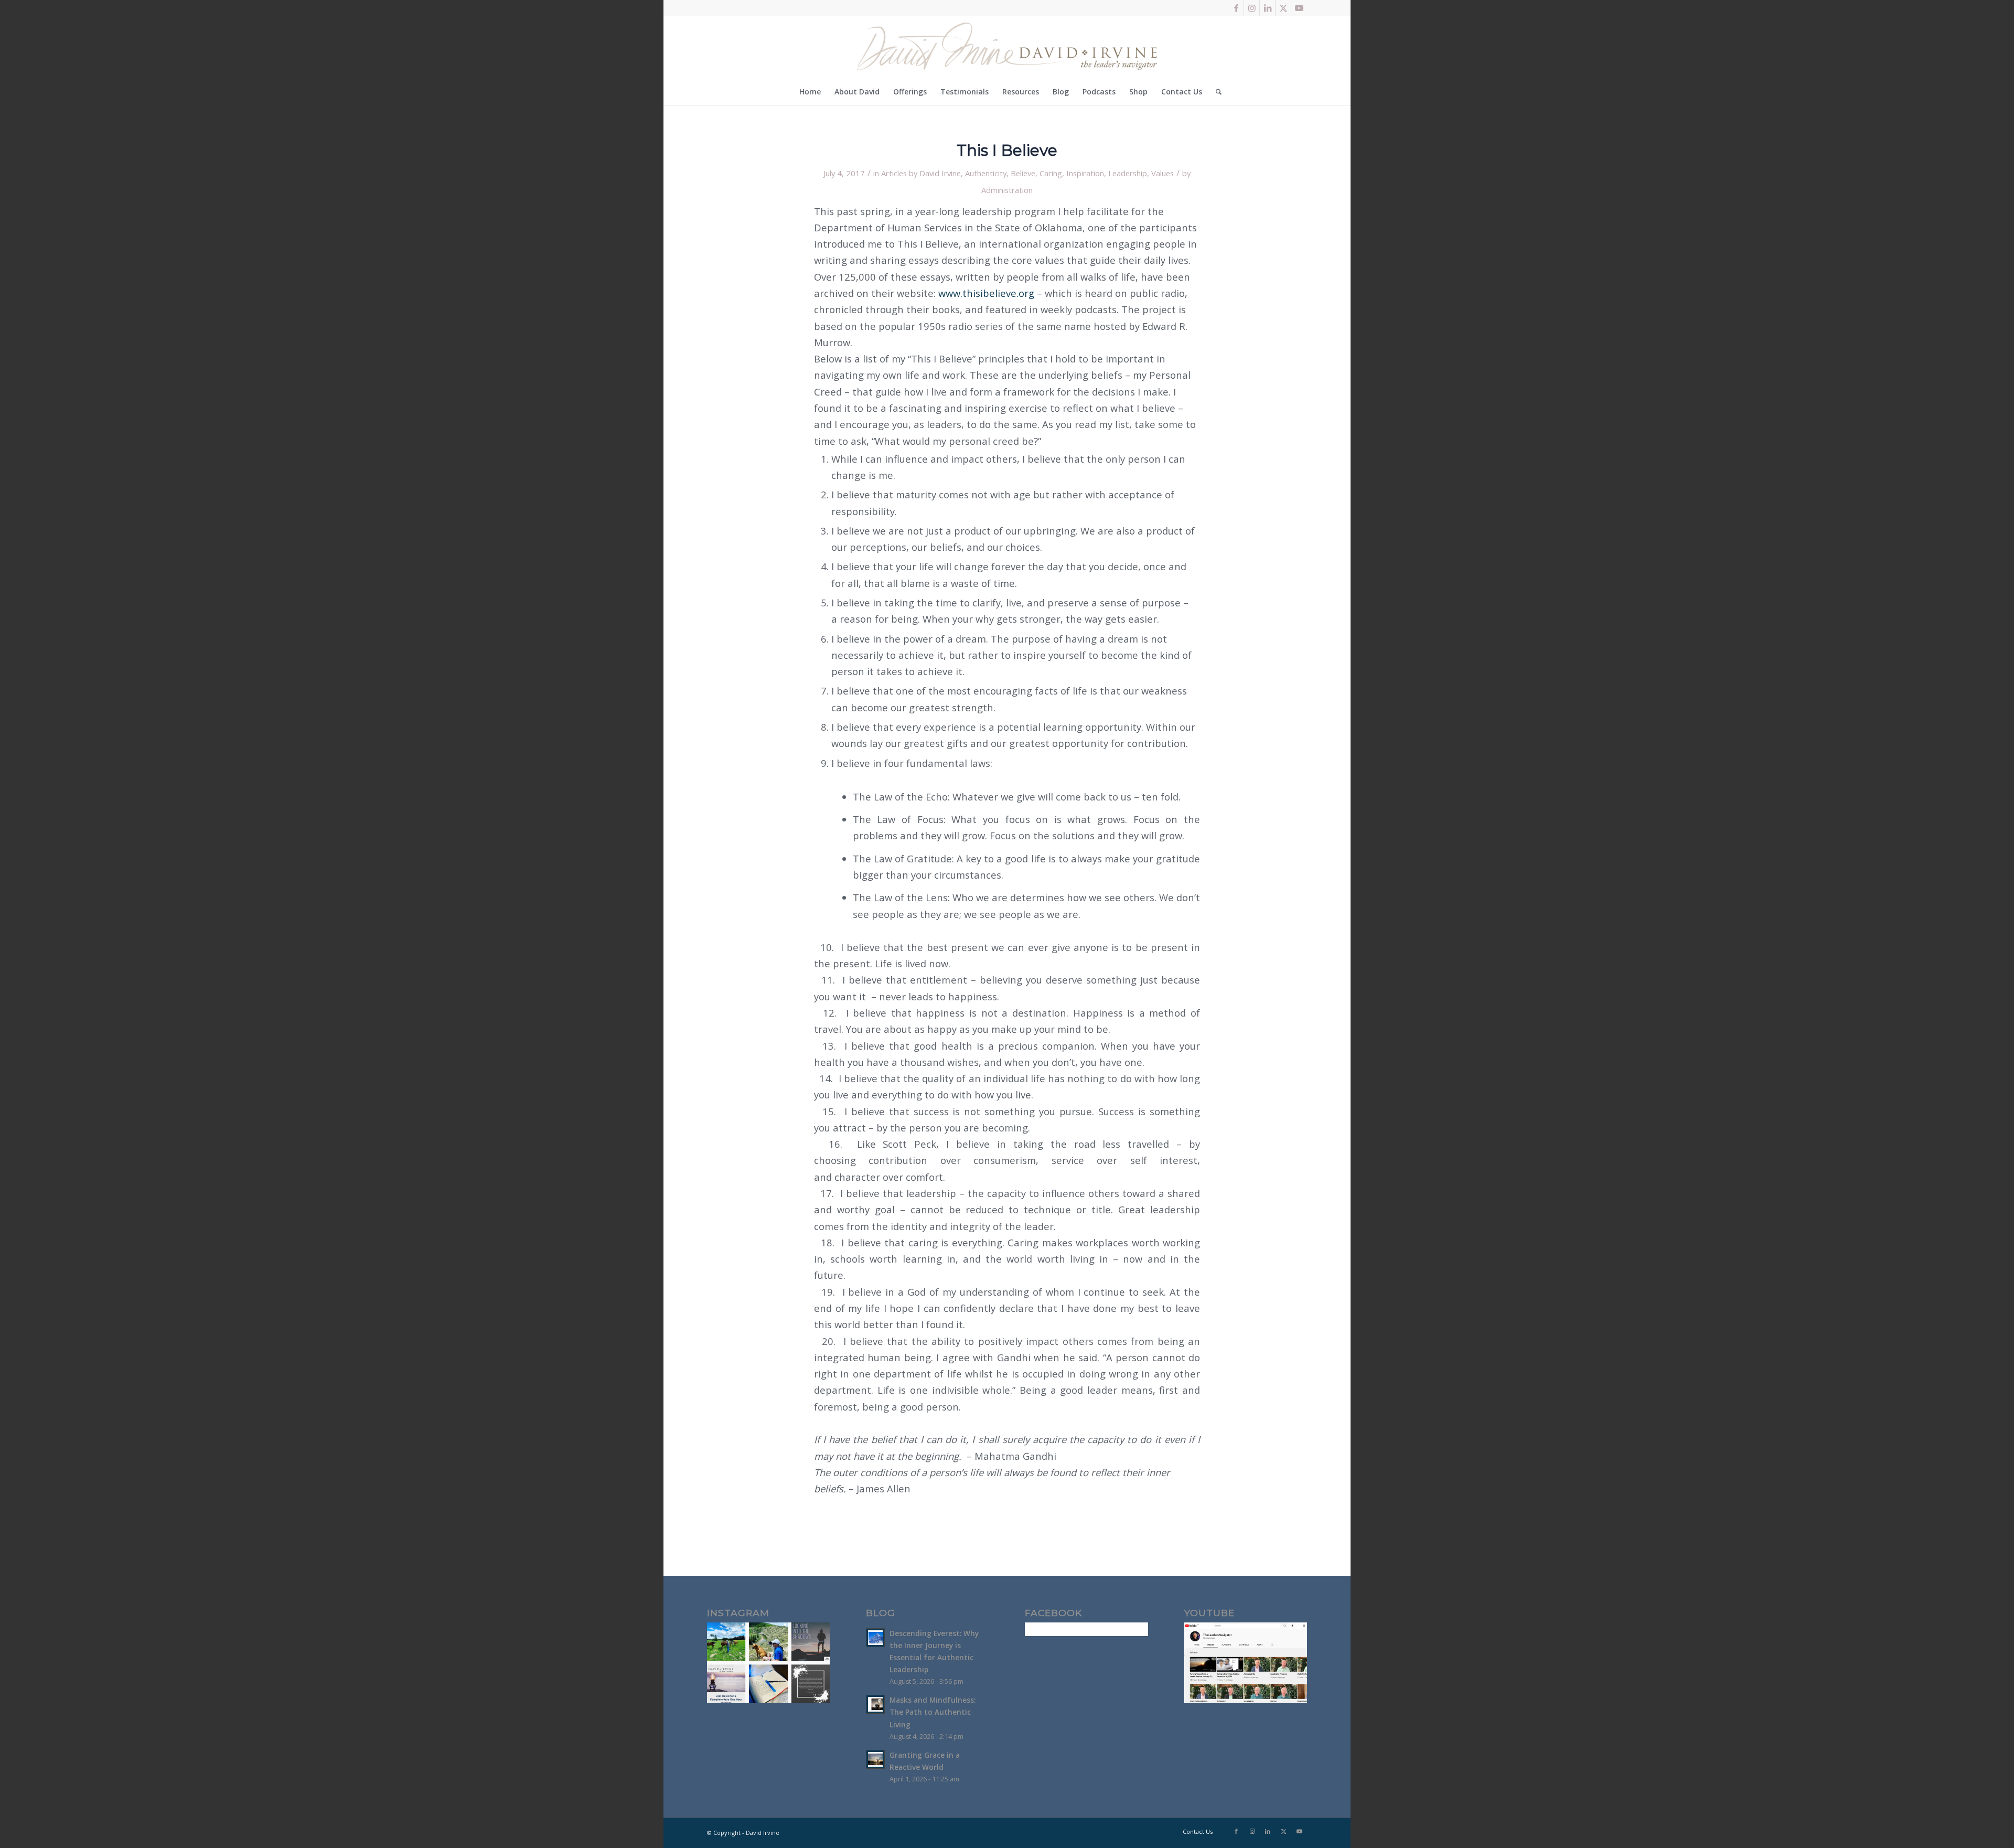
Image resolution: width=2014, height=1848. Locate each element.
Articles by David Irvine (921, 173)
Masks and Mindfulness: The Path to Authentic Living (933, 1712)
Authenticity (986, 173)
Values (1163, 173)
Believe (1023, 173)
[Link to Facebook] (1236, 8)
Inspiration (1085, 173)
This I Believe (1007, 150)
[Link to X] (1283, 8)
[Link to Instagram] (1252, 8)
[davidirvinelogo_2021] (1007, 47)
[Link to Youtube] (1299, 8)
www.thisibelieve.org (986, 293)
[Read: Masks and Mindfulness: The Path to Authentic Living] (875, 1704)
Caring (1051, 173)
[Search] (1215, 92)
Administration (1007, 190)
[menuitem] (810, 92)
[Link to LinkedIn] (1267, 8)
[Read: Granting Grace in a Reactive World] (875, 1759)
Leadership (1128, 173)
